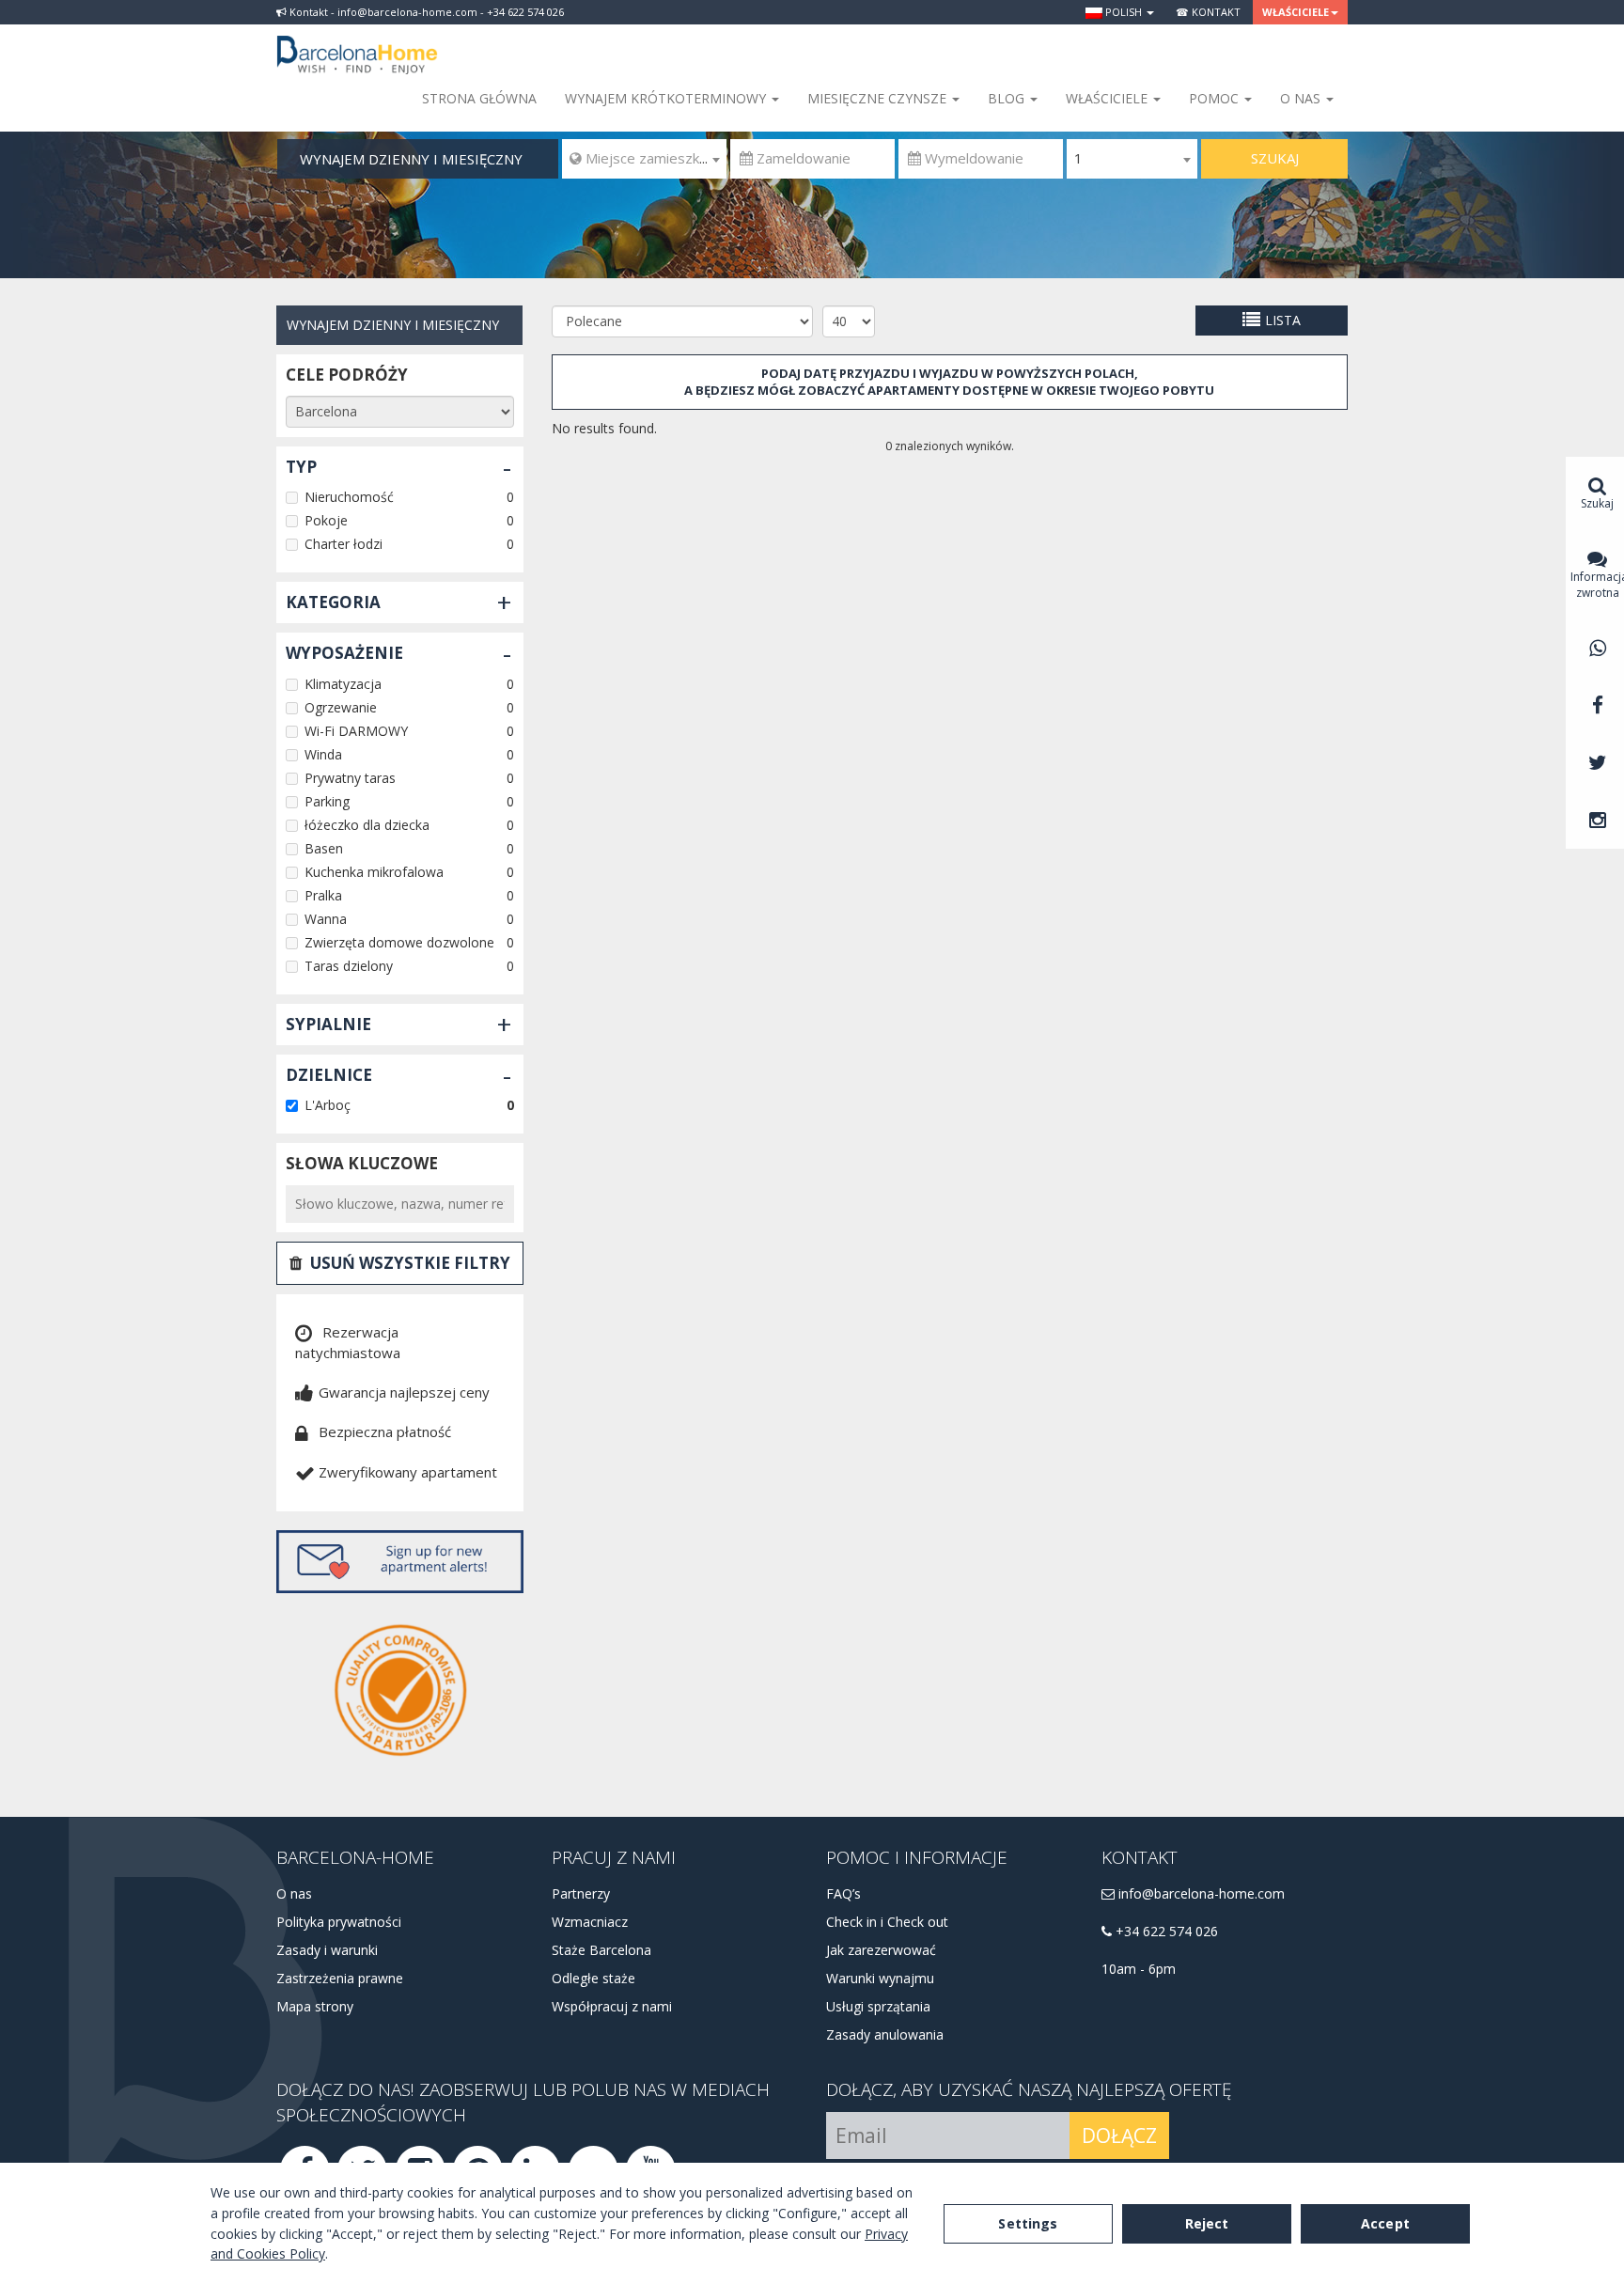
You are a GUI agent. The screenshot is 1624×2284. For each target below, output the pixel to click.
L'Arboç (328, 1105)
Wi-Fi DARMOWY (356, 731)
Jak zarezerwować (881, 1950)
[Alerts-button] (400, 1562)
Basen (324, 848)
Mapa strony (315, 2006)
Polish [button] (1124, 12)
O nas (294, 1893)
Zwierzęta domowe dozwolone (399, 942)
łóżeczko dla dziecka (367, 825)
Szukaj (1275, 158)
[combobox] (644, 159)
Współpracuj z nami (612, 2006)
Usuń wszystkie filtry (410, 1263)
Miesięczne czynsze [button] (879, 98)
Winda (323, 754)
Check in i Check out (887, 1922)
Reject (1207, 2223)
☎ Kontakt (1208, 12)
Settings (1028, 2223)
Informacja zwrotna (1597, 585)
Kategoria (333, 602)
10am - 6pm (1139, 1969)
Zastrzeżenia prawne (340, 1978)
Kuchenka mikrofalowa (374, 872)
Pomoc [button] (1216, 98)
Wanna (326, 919)
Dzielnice (329, 1075)
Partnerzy (581, 1893)
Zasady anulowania (885, 2034)
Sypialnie (328, 1024)
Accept (1385, 2223)
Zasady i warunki (327, 1950)
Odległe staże (593, 1978)
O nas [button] (1302, 98)
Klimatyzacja (343, 684)
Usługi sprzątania (878, 2006)
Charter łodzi (344, 544)
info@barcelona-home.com (1200, 1893)
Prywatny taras (350, 778)
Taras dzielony (349, 966)
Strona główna (479, 98)
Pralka (323, 895)
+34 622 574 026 (1165, 1931)
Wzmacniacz (590, 1922)
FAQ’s (843, 1893)
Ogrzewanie (341, 707)
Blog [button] (1008, 98)
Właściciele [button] (1296, 12)
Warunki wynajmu (880, 1978)
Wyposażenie (344, 653)
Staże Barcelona (601, 1950)
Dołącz (1119, 2135)
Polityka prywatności (339, 1922)
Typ (301, 467)
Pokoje (326, 520)
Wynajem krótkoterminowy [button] (667, 98)
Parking (327, 801)
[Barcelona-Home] (357, 42)
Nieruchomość (349, 497)
